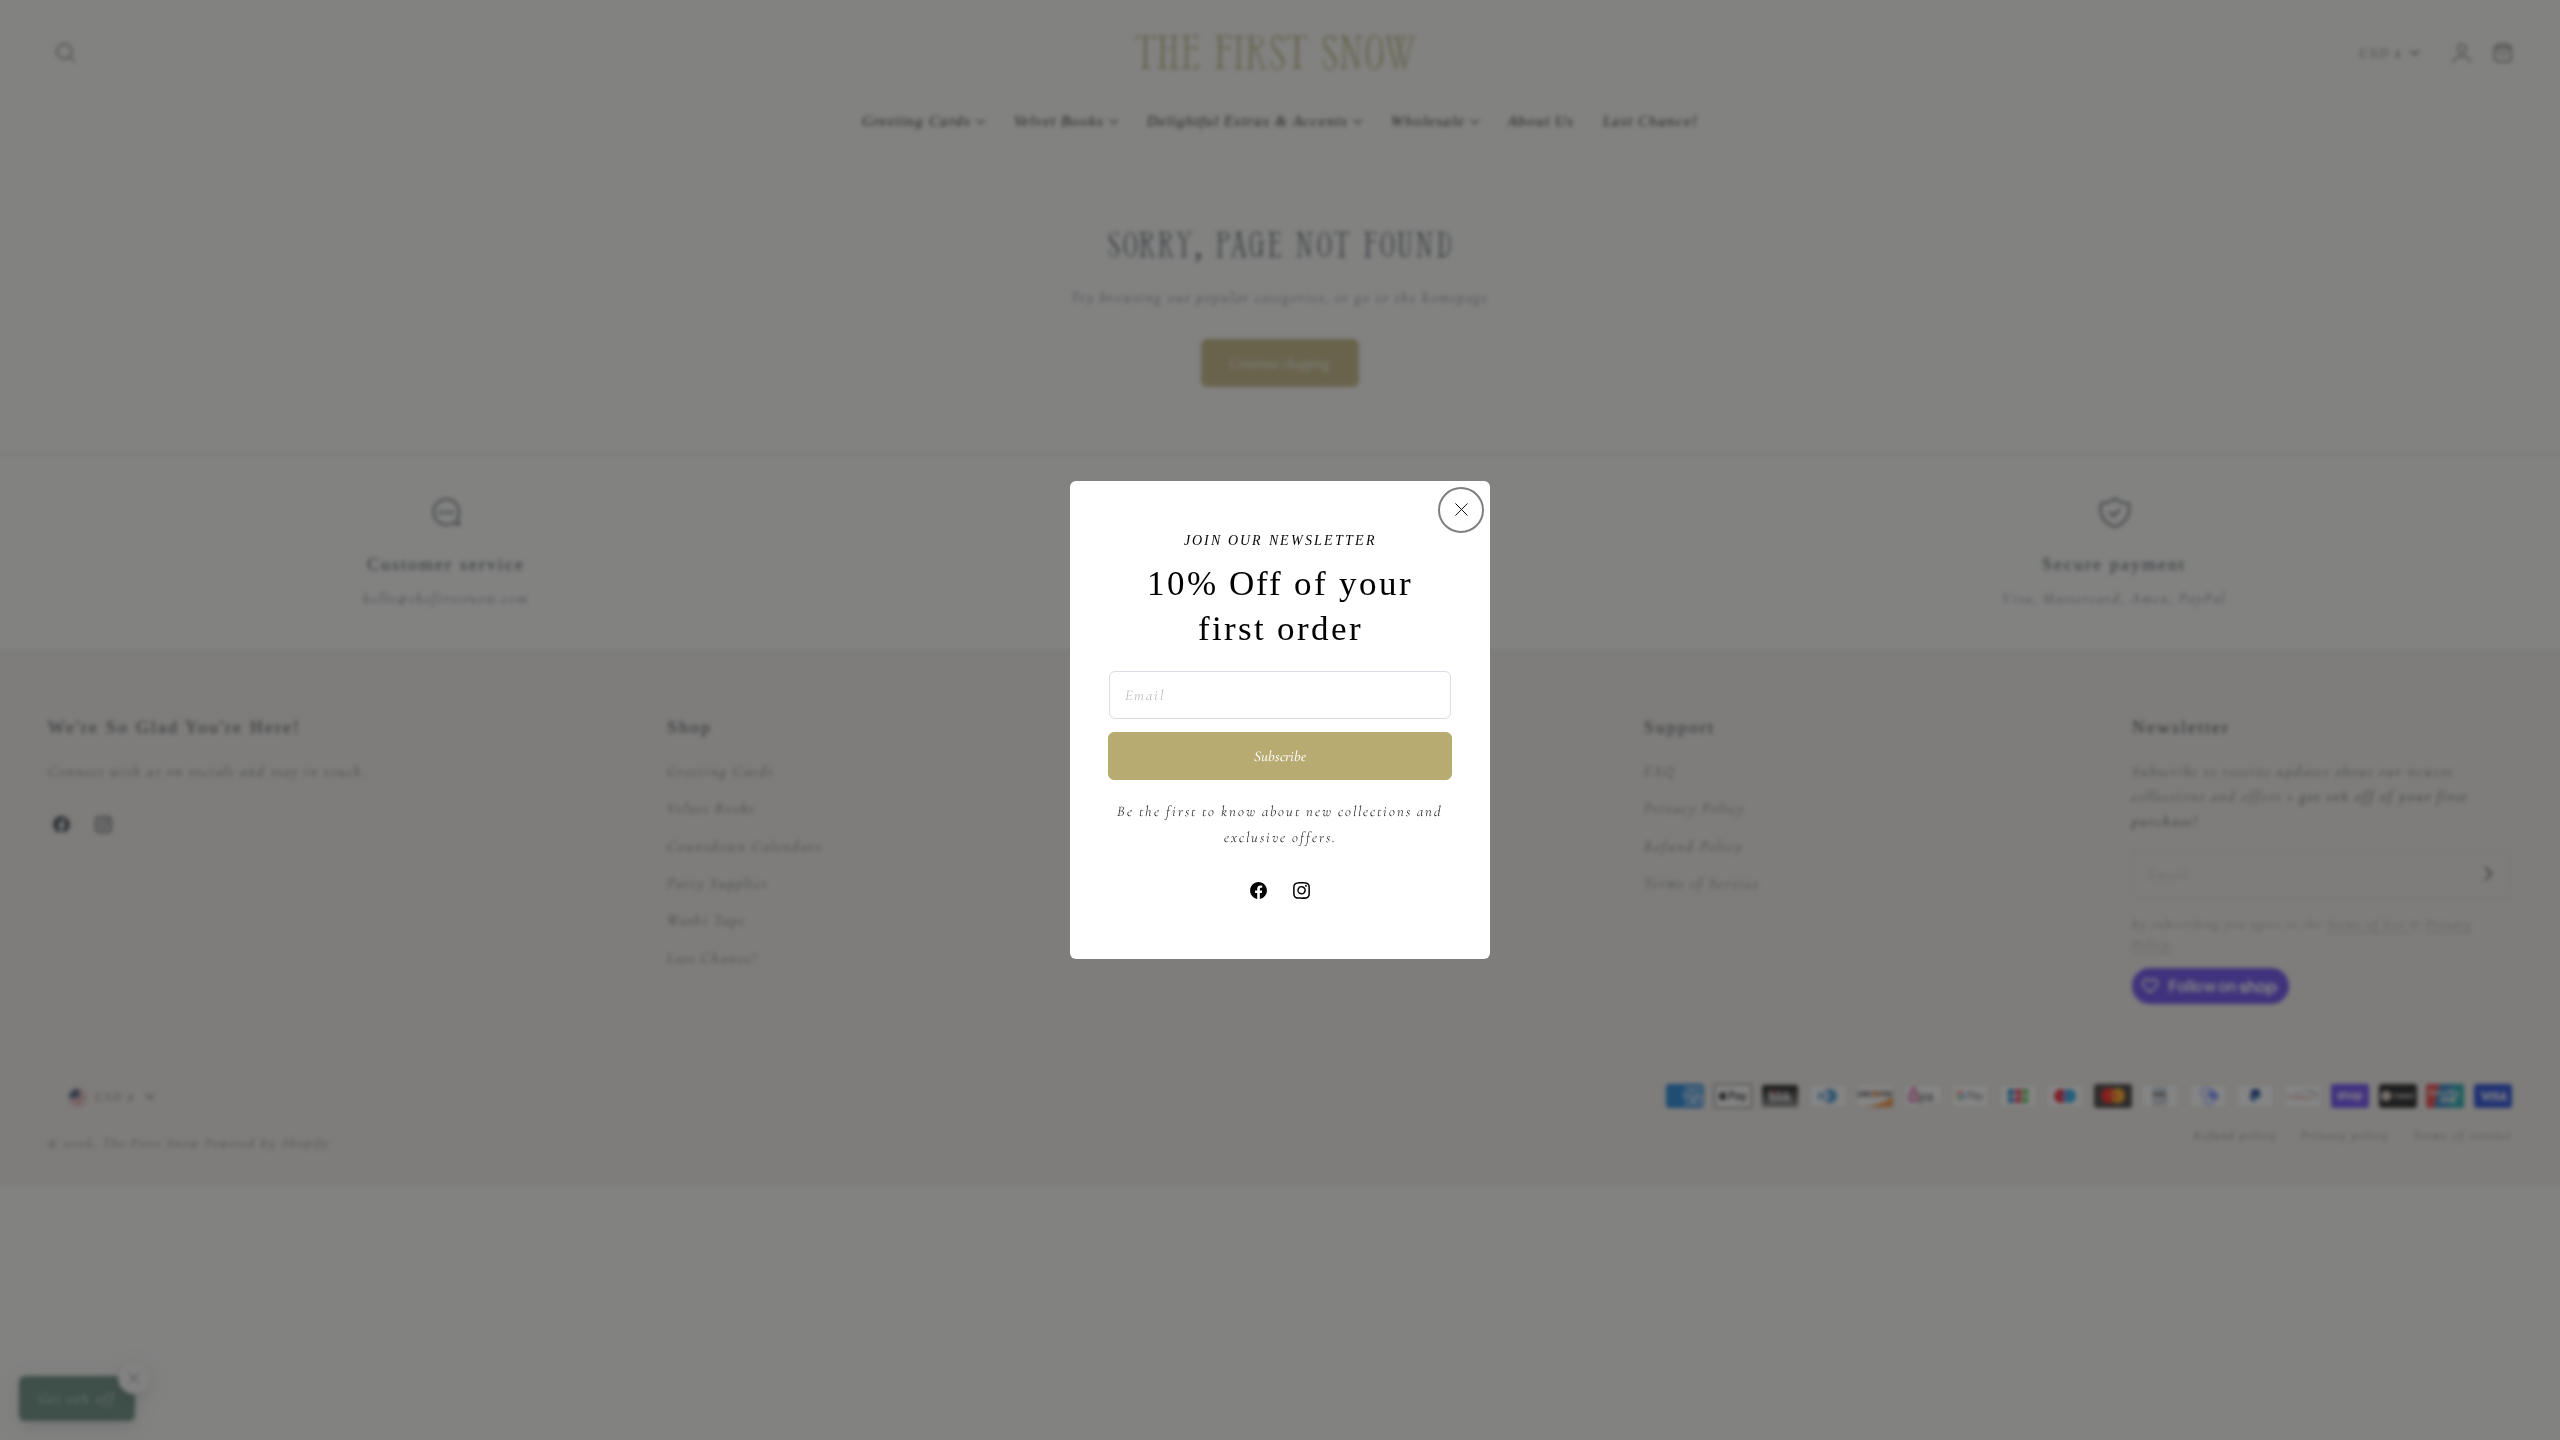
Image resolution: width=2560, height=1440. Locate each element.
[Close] (1461, 510)
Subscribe (1280, 756)
